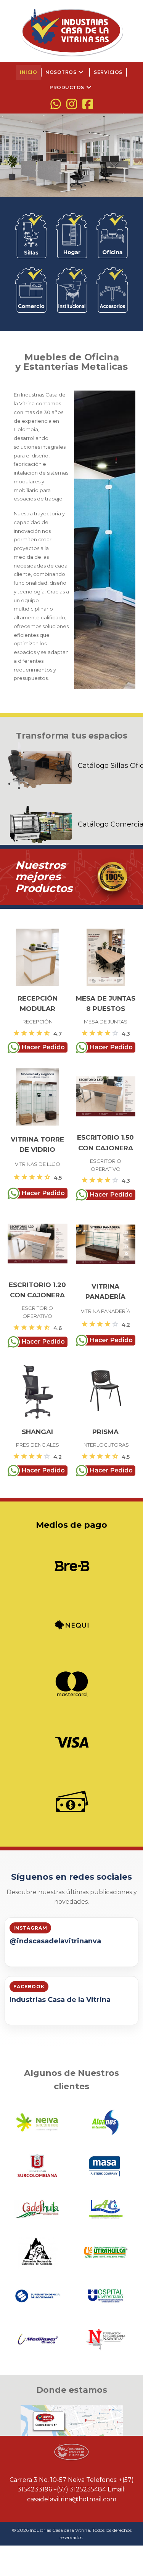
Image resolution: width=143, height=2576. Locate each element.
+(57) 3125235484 (80, 2489)
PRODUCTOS (71, 88)
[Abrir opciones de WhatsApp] (56, 104)
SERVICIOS (108, 72)
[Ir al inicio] (72, 32)
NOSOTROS (65, 72)
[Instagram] (72, 104)
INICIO (28, 72)
